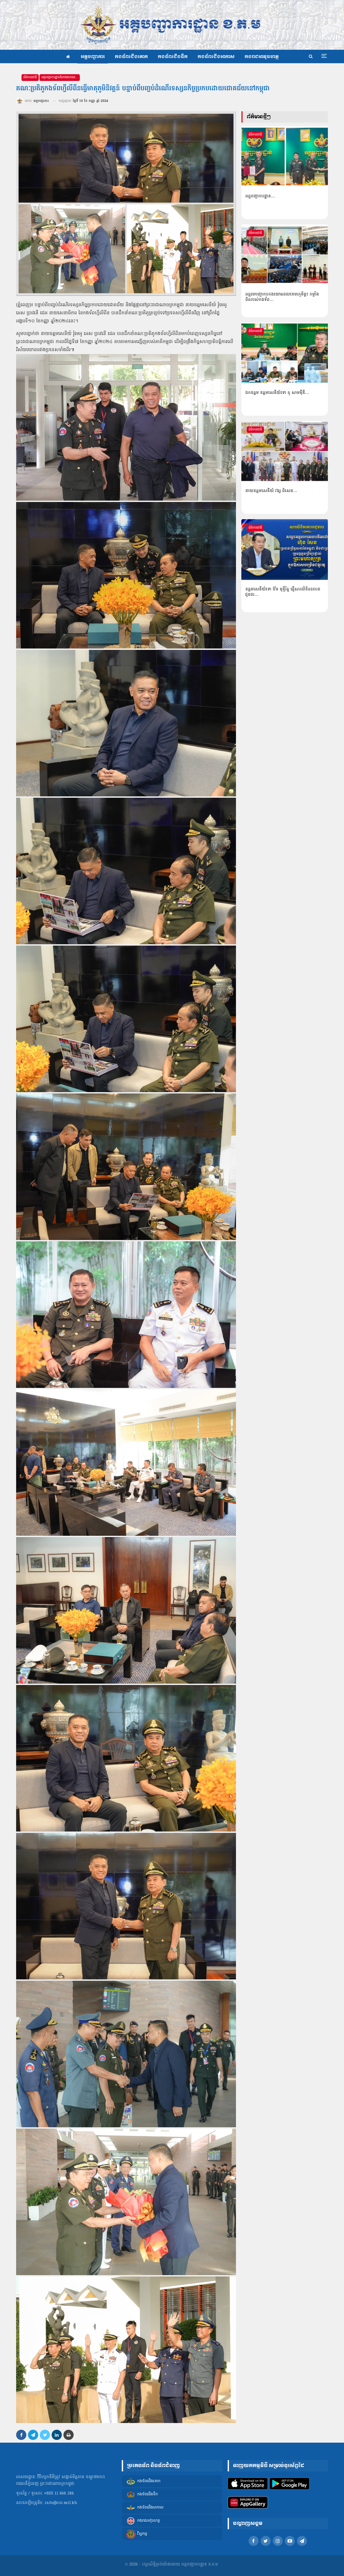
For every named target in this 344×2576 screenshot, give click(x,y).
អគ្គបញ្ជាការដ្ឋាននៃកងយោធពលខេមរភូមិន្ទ (61, 77)
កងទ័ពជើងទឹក (173, 57)
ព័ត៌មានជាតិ (30, 77)
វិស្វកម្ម (142, 2534)
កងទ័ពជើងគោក (131, 57)
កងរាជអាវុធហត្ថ (262, 57)
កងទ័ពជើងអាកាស (216, 57)
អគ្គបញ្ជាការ (93, 57)
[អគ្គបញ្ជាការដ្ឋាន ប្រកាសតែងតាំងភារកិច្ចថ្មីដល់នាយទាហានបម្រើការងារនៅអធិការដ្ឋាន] (285, 156)
